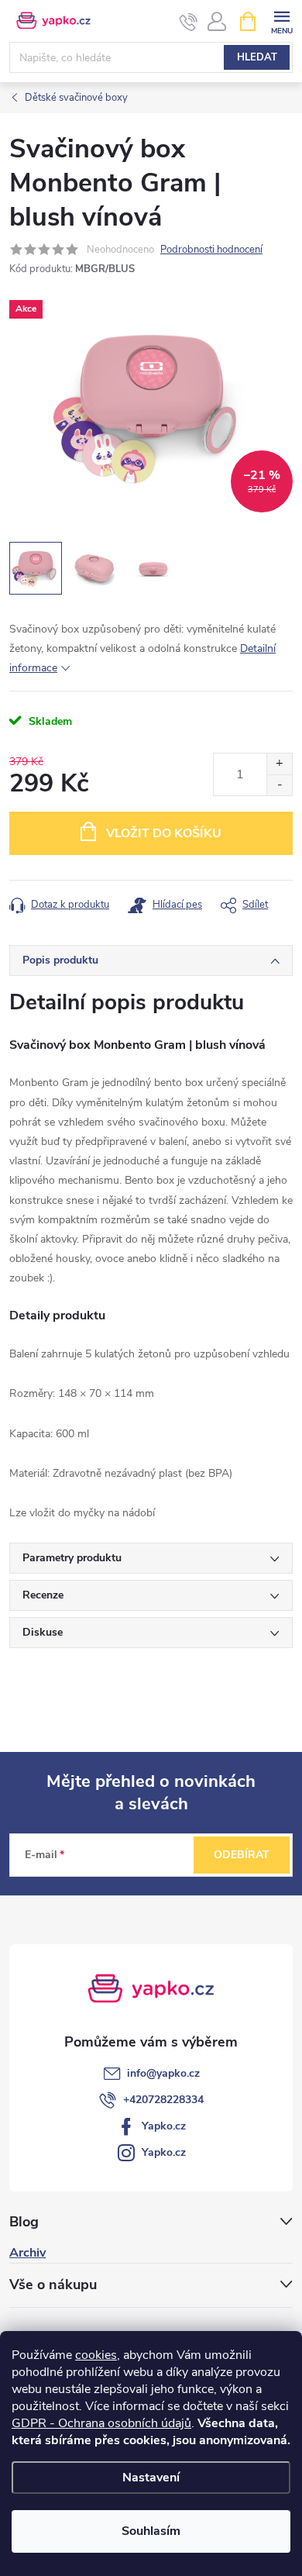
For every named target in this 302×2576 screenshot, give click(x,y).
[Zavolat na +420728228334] (189, 22)
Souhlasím (151, 2531)
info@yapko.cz (163, 2073)
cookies (96, 2355)
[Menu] (281, 21)
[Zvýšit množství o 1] (279, 764)
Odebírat (242, 1855)
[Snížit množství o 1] (279, 785)
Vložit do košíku (164, 833)
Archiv (27, 2253)
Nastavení (151, 2478)
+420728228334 (163, 2100)
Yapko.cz (164, 2126)
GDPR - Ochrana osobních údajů (101, 2423)
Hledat (257, 57)
